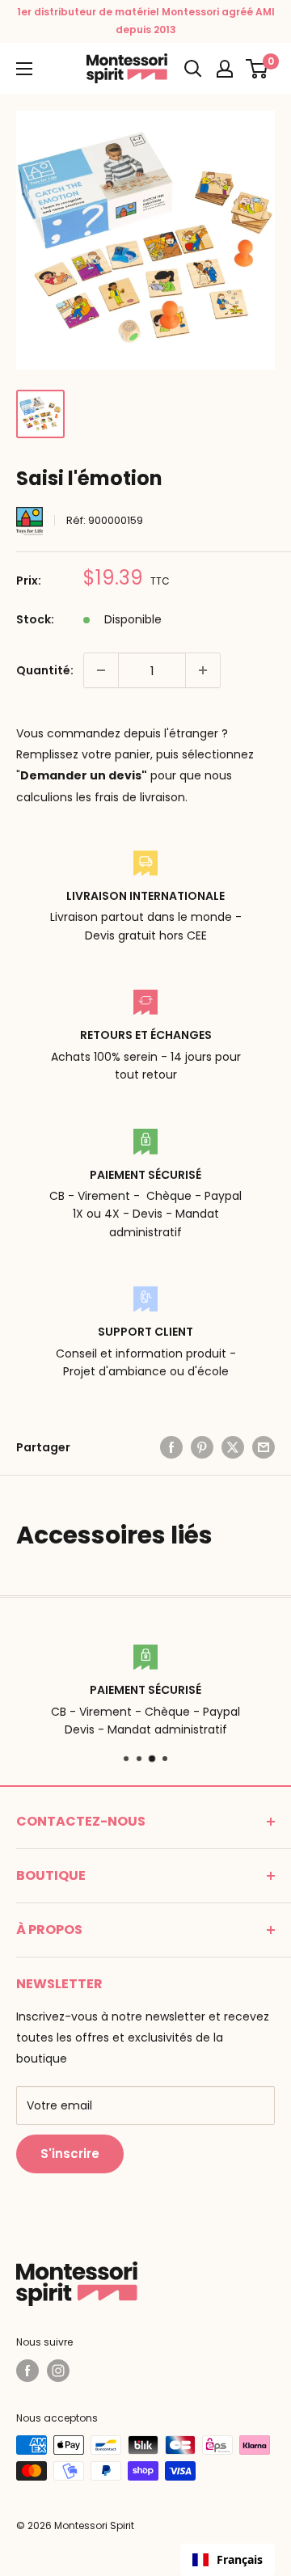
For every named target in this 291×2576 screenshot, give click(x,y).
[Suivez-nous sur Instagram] (58, 2371)
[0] (257, 69)
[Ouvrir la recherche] (193, 69)
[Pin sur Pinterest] (202, 1447)
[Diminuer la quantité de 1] (101, 670)
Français (240, 2559)
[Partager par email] (264, 1447)
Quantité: (45, 670)
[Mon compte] (225, 69)
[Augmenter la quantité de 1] (203, 670)
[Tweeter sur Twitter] (233, 1447)
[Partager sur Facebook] (171, 1447)
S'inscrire (70, 2154)
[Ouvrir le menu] (24, 69)
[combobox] (228, 2560)
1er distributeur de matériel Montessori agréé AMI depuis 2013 (146, 21)
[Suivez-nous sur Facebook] (27, 2371)
